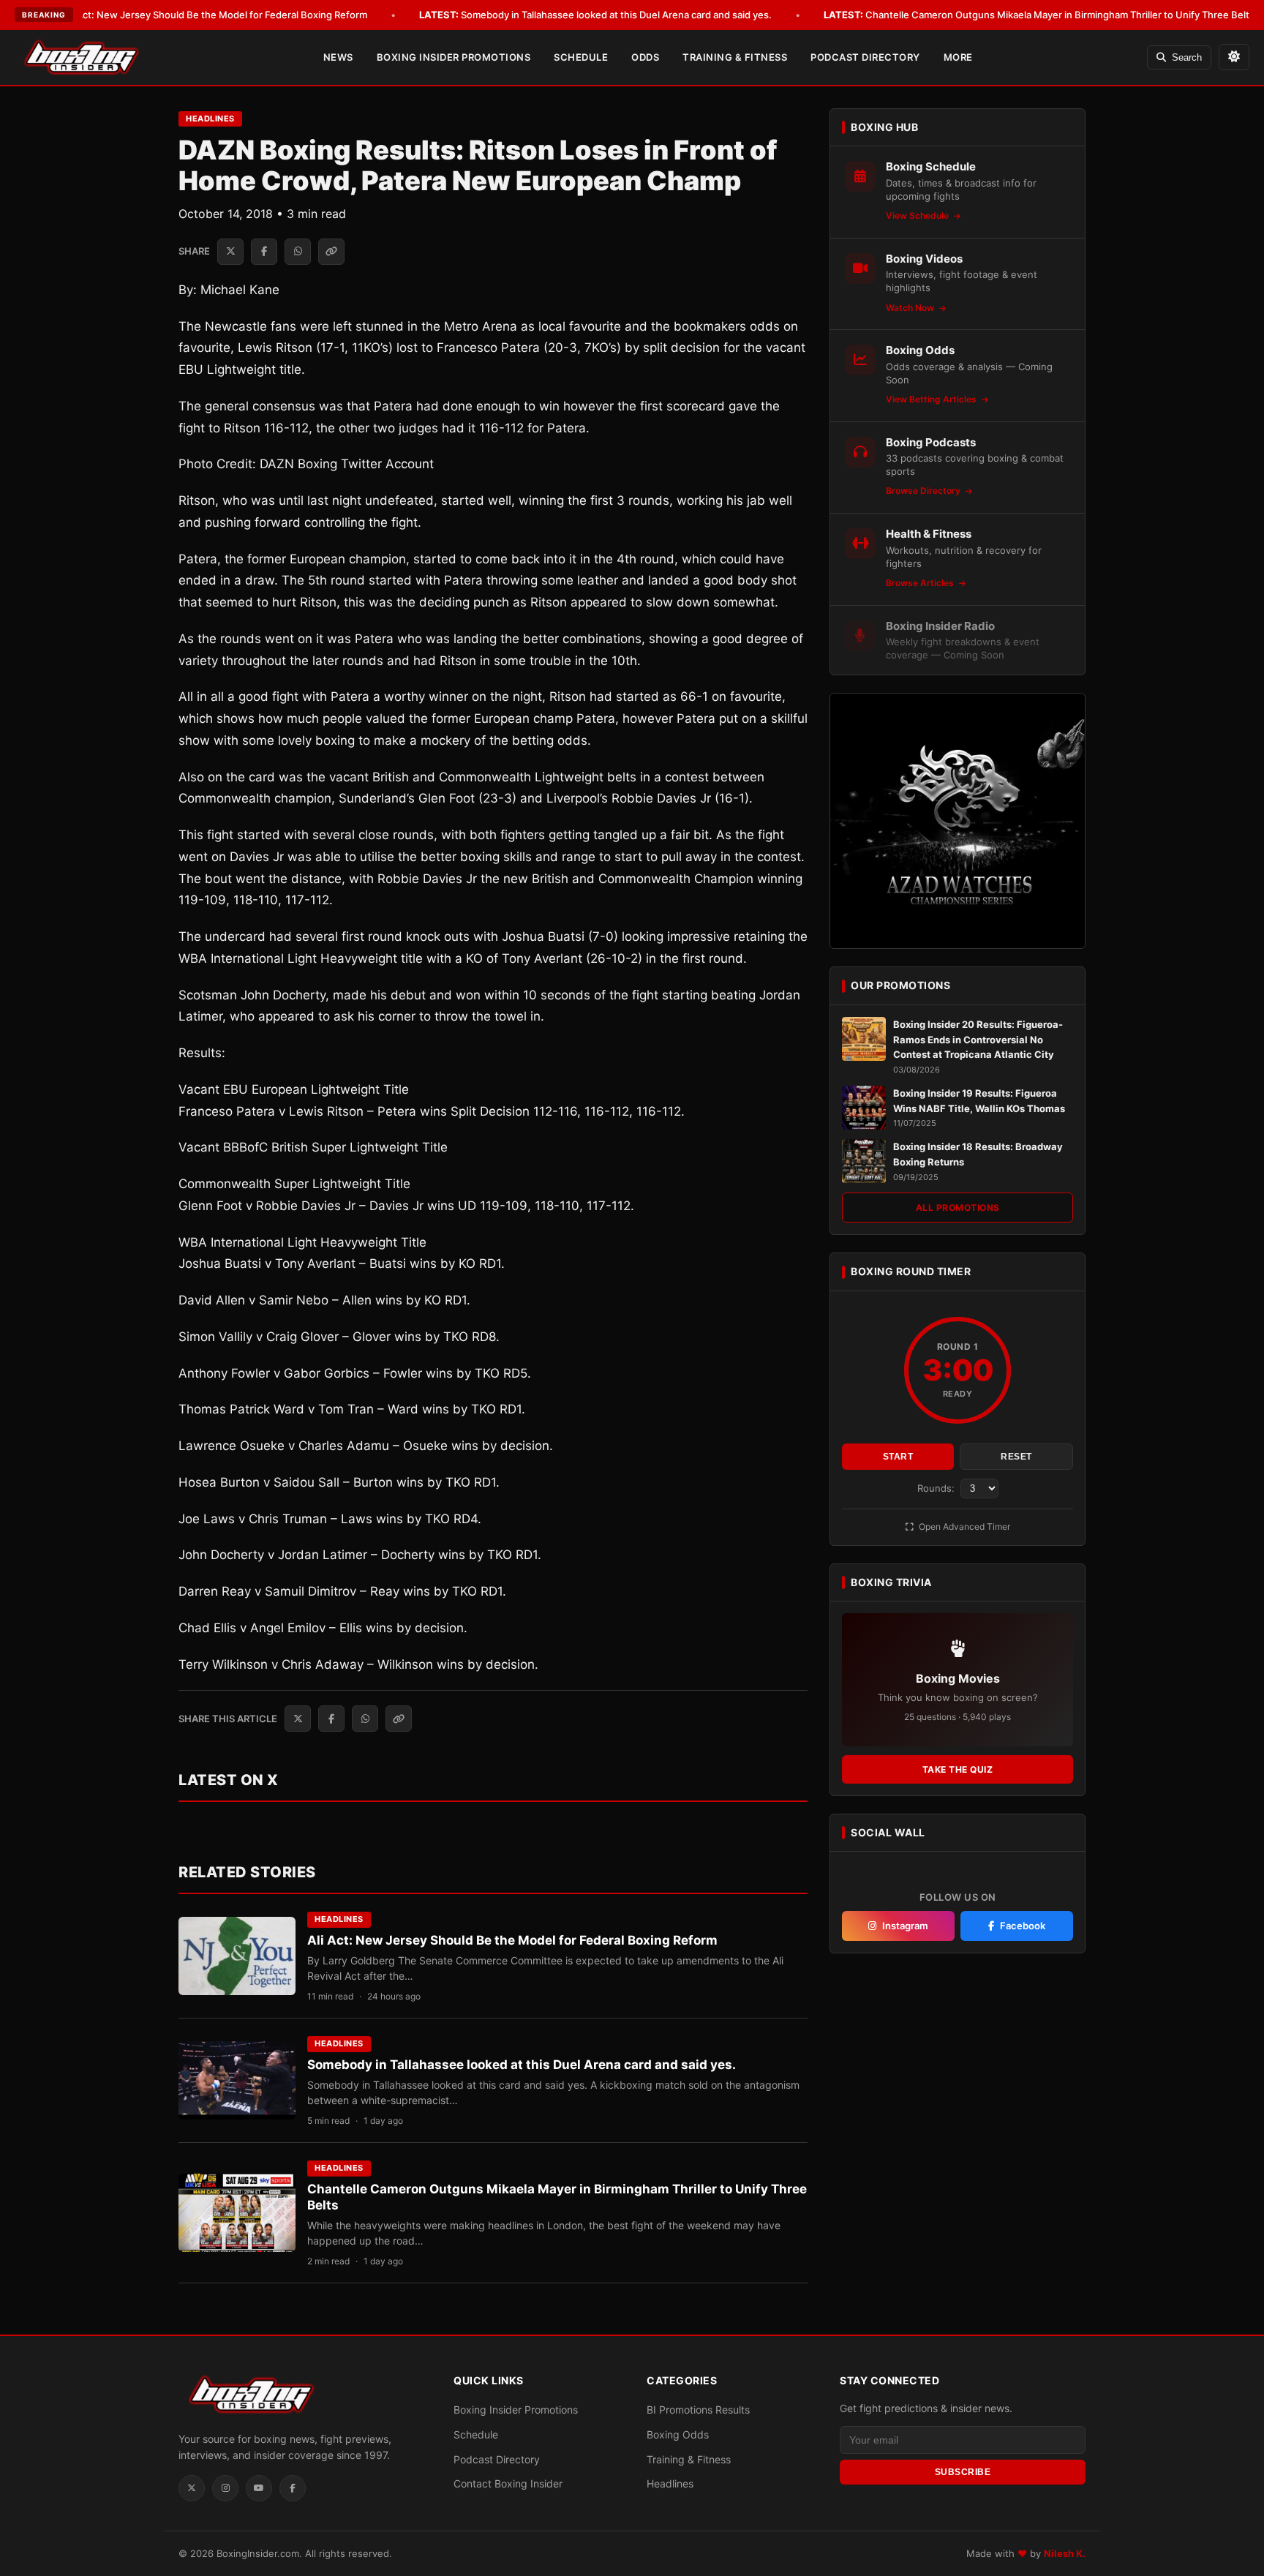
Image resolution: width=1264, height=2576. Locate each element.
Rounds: (937, 1488)
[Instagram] (225, 2488)
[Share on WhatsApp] (298, 252)
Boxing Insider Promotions (454, 57)
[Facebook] (293, 2488)
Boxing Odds (678, 2434)
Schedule (581, 57)
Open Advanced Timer (963, 1527)
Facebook (1023, 1926)
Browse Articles (921, 583)
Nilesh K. (1065, 2553)
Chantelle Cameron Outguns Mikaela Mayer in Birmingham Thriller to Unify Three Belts (1039, 15)
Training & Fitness (735, 57)
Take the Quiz (958, 1769)
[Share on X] (230, 252)
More (958, 57)
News (338, 57)
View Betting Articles (932, 399)
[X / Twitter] (192, 2488)
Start (898, 1457)
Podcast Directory (865, 57)
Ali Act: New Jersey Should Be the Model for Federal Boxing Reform (194, 15)
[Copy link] (331, 252)
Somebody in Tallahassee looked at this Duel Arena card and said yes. (595, 15)
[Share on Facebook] (264, 252)
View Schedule (918, 215)
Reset (1016, 1457)
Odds (645, 57)
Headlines (210, 119)
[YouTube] (259, 2488)
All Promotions (958, 1208)
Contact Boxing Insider (508, 2483)
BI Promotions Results (698, 2410)
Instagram (905, 1926)
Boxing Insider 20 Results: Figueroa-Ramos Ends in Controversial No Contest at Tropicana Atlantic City (978, 1040)
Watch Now (911, 308)
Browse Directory (924, 491)
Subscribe (963, 2472)
